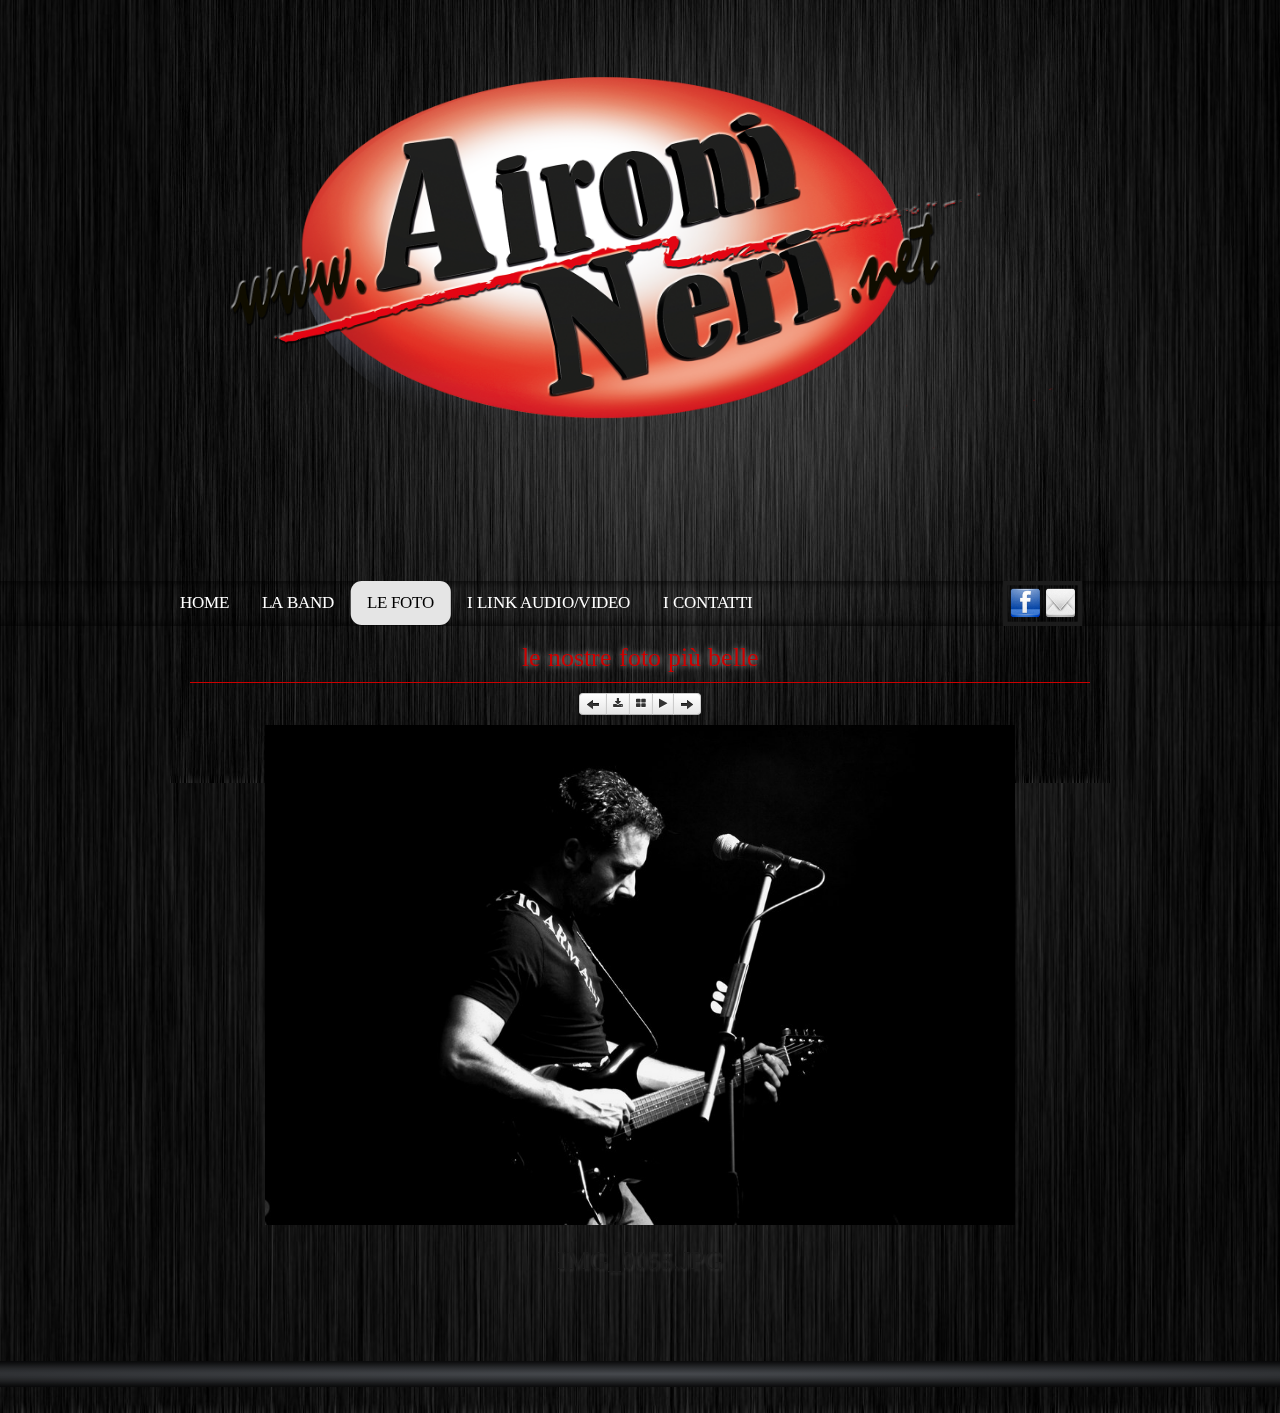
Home (204, 603)
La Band (298, 603)
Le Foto (400, 603)
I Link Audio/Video (548, 603)
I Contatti (707, 603)
